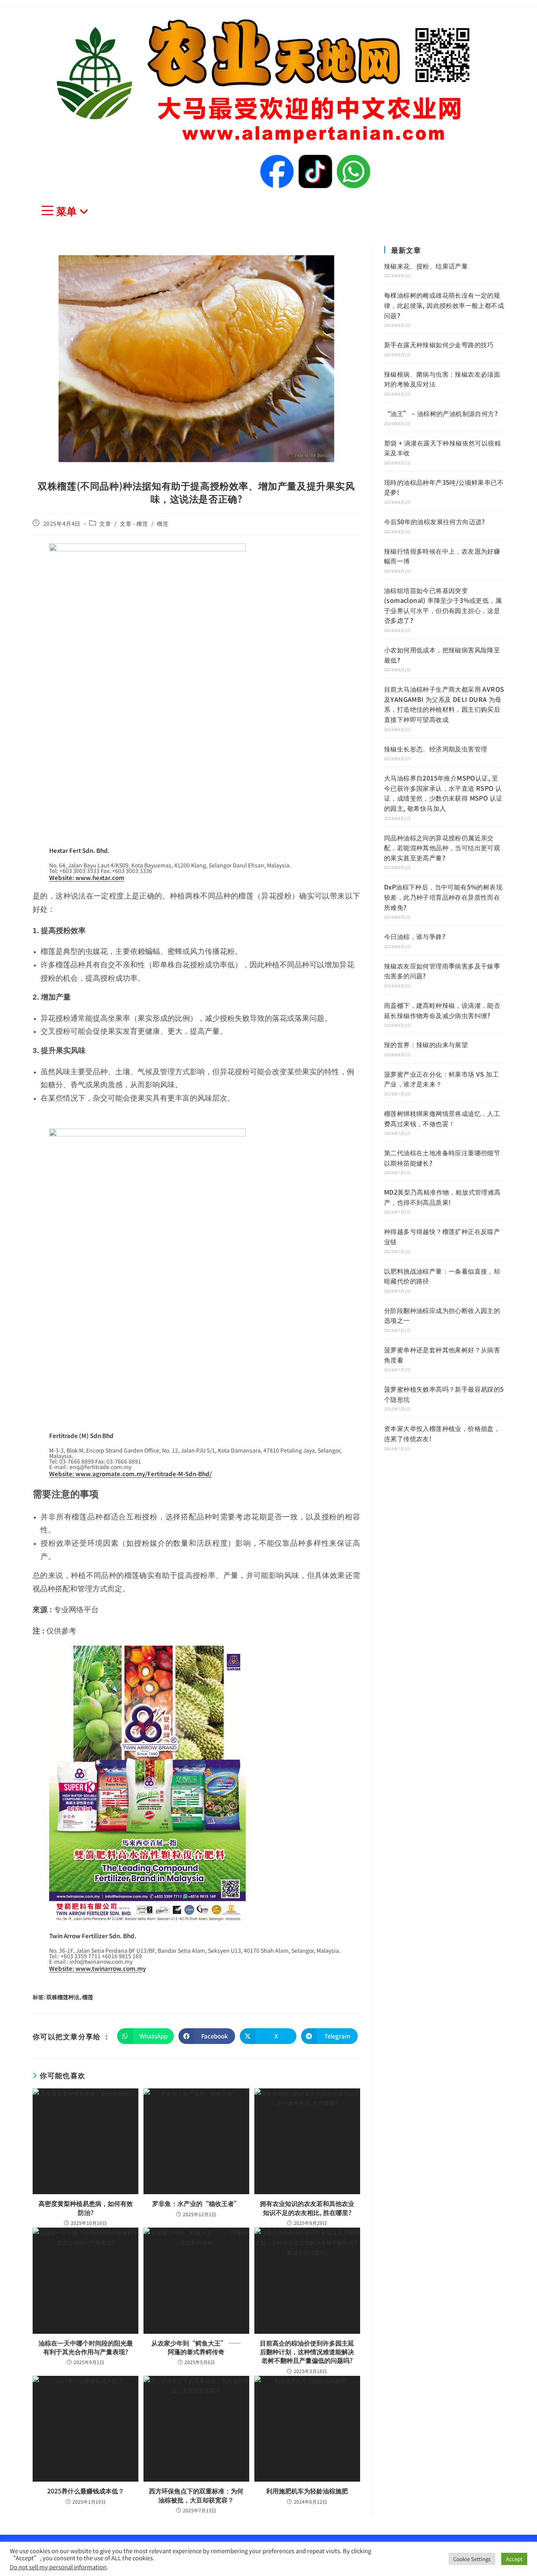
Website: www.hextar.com (87, 877)
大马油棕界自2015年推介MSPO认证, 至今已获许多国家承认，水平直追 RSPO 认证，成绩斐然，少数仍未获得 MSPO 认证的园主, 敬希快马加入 (443, 793)
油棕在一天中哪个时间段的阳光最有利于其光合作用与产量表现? (86, 2347)
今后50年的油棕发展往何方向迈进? (435, 521)
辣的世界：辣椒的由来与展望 (426, 1044)
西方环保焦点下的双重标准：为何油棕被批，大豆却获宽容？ (196, 2495)
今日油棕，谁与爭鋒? (415, 936)
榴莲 (163, 523)
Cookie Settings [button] (472, 2559)
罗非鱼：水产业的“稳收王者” (196, 2203)
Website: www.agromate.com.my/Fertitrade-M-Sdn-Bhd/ (131, 1474)
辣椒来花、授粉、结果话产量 (426, 266)
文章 (105, 523)
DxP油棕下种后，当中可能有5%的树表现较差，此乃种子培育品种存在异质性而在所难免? (443, 897)
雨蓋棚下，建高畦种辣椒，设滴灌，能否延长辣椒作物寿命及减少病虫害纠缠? (442, 1010)
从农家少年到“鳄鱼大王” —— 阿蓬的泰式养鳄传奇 (196, 2347)
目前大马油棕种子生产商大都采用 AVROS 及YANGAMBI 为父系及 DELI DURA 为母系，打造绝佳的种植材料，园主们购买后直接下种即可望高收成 (444, 704)
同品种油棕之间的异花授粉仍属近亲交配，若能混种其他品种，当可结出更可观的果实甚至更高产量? (442, 848)
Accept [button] (514, 2559)
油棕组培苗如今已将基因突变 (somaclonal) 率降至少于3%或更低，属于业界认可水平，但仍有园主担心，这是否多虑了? (443, 605)
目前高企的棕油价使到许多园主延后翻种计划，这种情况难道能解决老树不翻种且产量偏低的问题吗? (307, 2352)
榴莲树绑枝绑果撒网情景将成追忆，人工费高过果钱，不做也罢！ (442, 1118)
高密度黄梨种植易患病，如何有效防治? (86, 2208)
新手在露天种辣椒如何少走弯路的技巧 (439, 344)
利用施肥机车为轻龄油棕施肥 (307, 2491)
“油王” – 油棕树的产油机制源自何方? (441, 413)
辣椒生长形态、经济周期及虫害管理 (436, 749)
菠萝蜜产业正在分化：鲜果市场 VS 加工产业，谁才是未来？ (441, 1079)
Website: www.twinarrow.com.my (97, 1968)
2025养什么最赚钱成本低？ (86, 2491)
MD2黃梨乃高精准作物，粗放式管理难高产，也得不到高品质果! (442, 1197)
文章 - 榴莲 (134, 523)
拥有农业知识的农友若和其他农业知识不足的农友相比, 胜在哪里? (307, 2208)
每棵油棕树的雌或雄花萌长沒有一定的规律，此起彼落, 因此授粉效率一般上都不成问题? (444, 305)
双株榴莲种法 (63, 1997)
